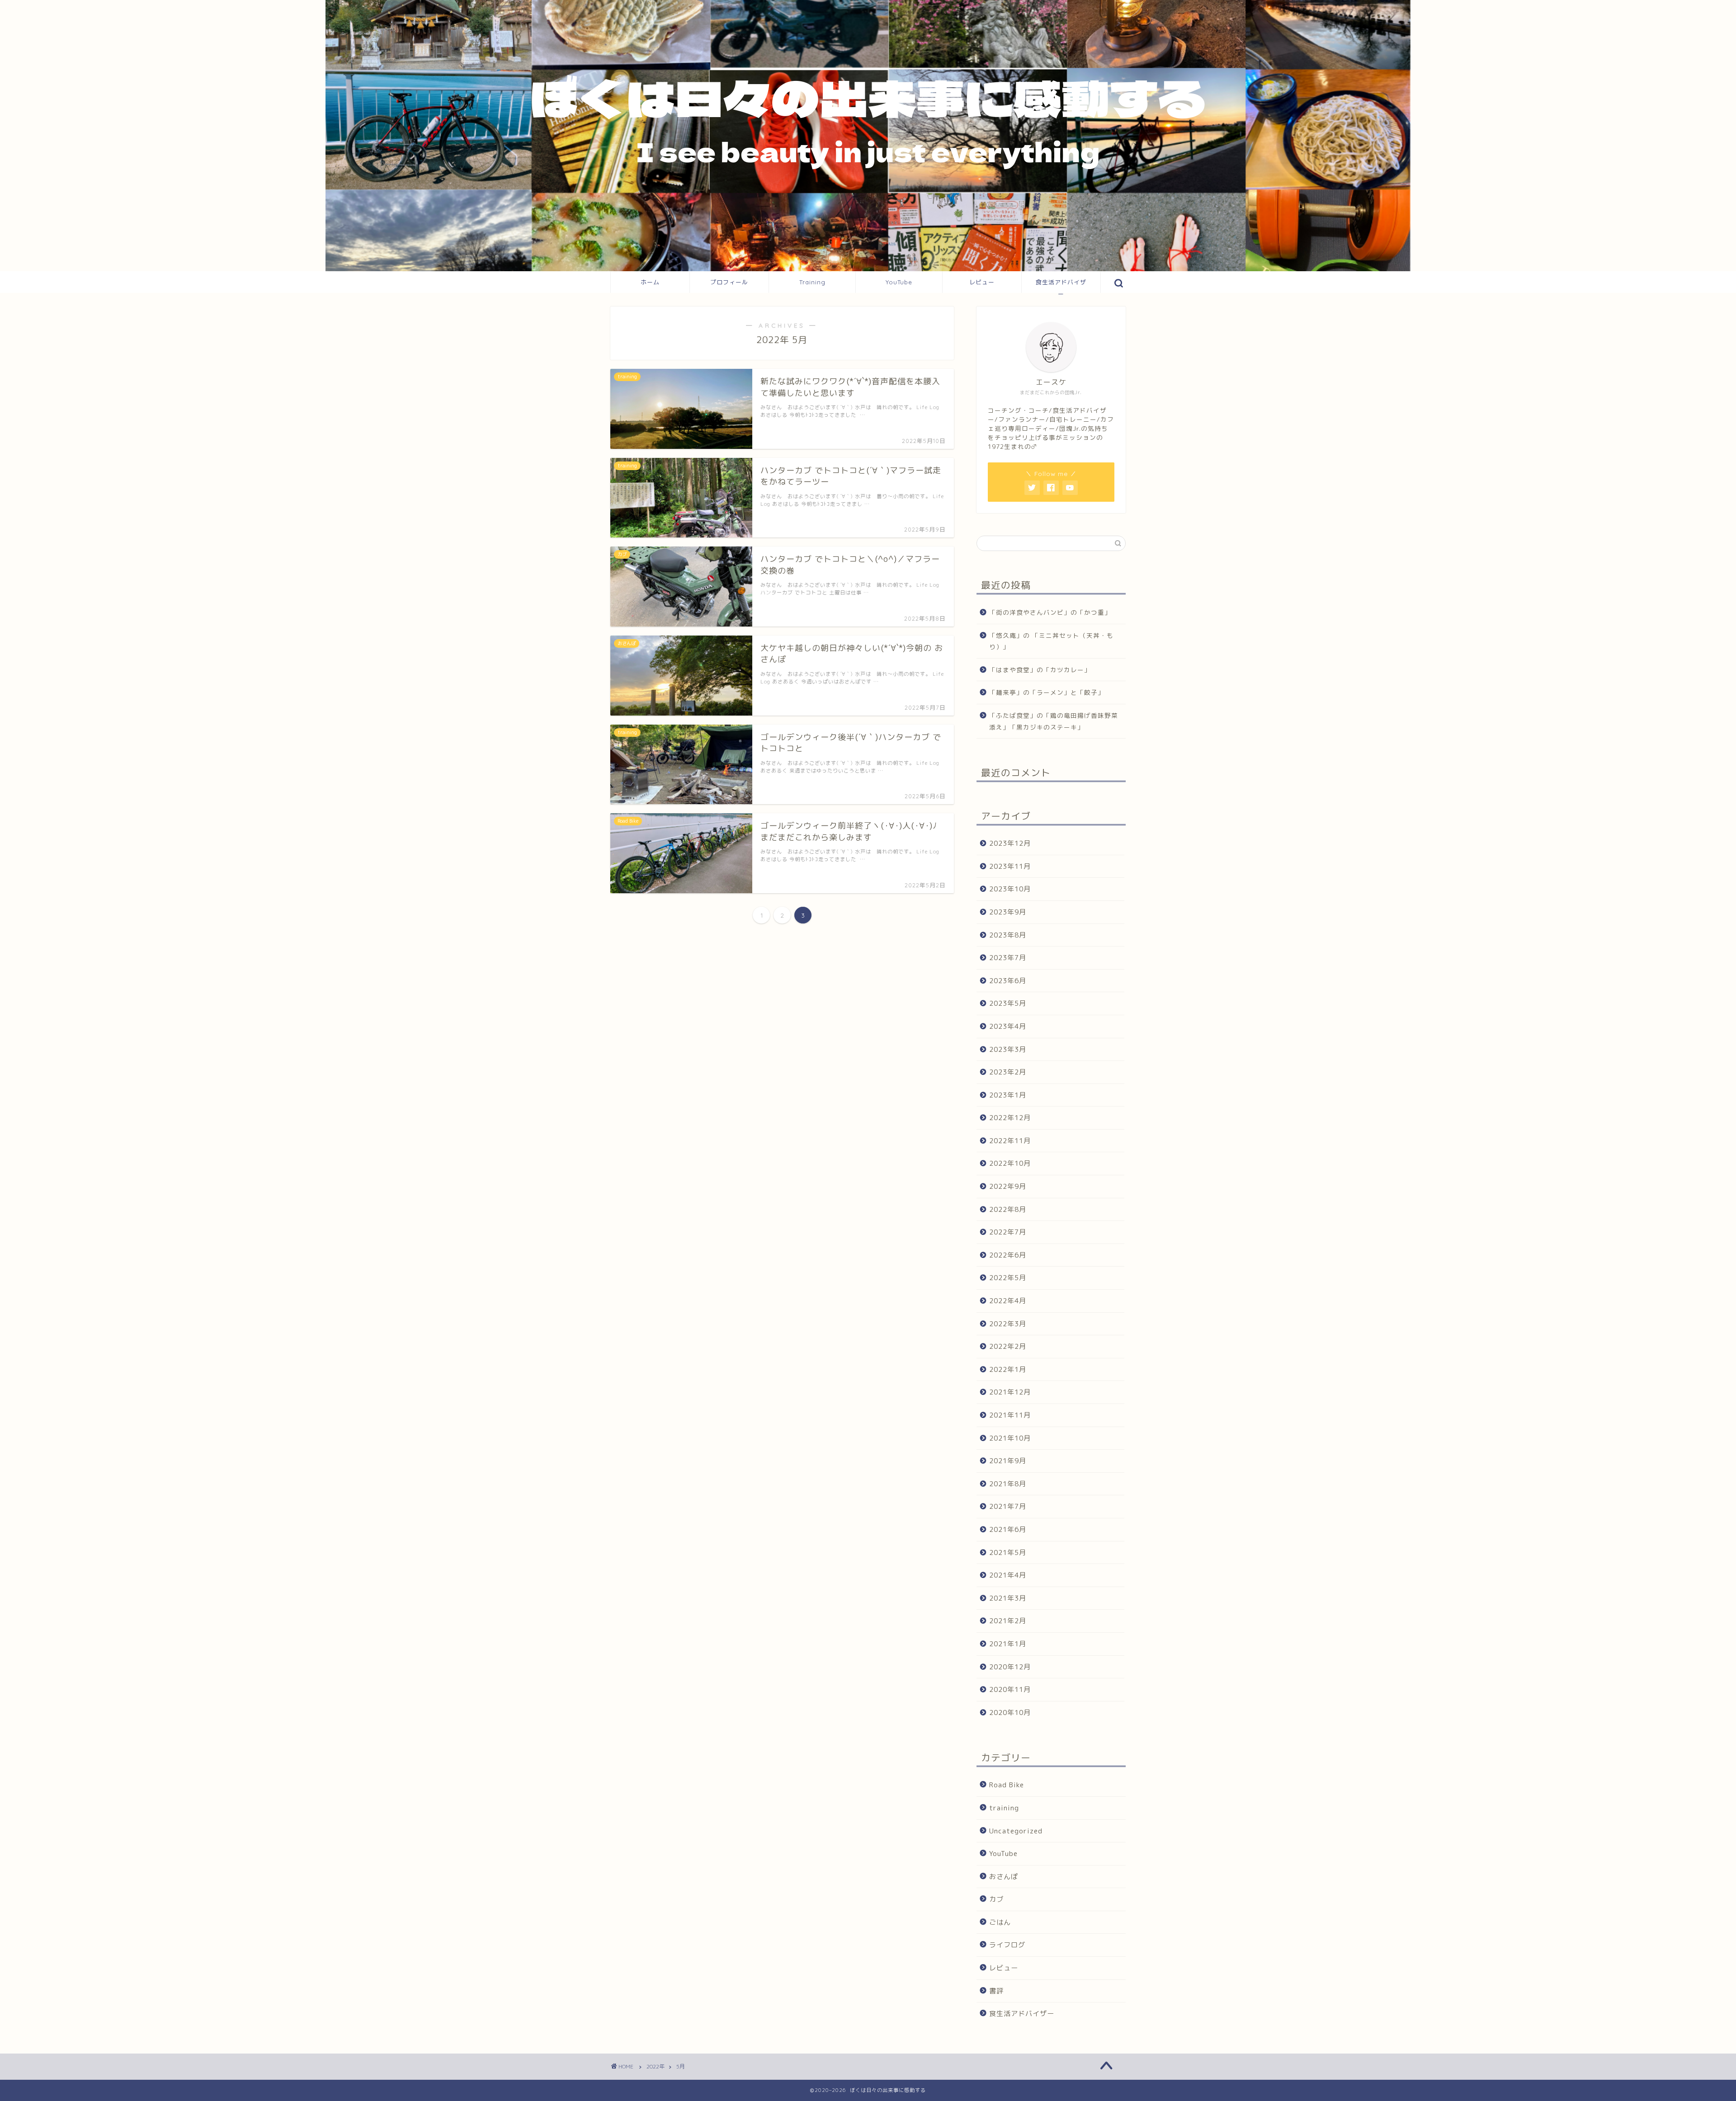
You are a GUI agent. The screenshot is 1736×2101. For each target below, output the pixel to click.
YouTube (899, 282)
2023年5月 (1008, 1003)
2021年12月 (1010, 1392)
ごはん (1000, 1922)
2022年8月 (1008, 1209)
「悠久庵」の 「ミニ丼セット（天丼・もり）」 (1051, 641)
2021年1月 (1008, 1644)
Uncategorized (1016, 1831)
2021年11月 (1010, 1415)
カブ (996, 1899)
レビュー (982, 282)
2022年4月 (1008, 1301)
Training (812, 282)
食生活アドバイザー (1061, 286)
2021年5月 (1008, 1552)
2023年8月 (1008, 935)
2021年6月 (1008, 1529)
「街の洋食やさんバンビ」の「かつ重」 (1050, 612)
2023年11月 (1010, 866)
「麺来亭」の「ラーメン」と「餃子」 (1047, 692)
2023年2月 (1008, 1072)
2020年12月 (1010, 1667)
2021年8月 (1008, 1484)
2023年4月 (1008, 1026)
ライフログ (1007, 1945)
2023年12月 (1010, 843)
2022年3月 (1008, 1324)
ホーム (650, 282)
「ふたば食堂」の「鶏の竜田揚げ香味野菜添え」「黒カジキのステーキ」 (1054, 721)
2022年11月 (1010, 1141)
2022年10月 (1010, 1163)
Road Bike (1007, 1785)
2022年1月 (1008, 1369)
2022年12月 (1010, 1118)
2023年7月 (1008, 958)
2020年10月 (1010, 1712)
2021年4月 (1008, 1575)
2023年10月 (1010, 889)
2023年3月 (1008, 1049)
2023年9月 (1008, 912)
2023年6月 (1008, 981)
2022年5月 (1008, 1278)
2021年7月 (1008, 1506)
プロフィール (729, 282)
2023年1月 (1008, 1095)
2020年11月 (1010, 1689)
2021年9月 (1008, 1461)
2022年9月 (1008, 1186)
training (1004, 1808)
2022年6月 (1008, 1255)
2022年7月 (1008, 1232)
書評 (996, 1991)
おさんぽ (1004, 1877)
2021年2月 (1008, 1621)
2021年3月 (1008, 1598)
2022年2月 (1008, 1346)
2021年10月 (1010, 1438)
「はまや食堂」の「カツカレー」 (1040, 670)
